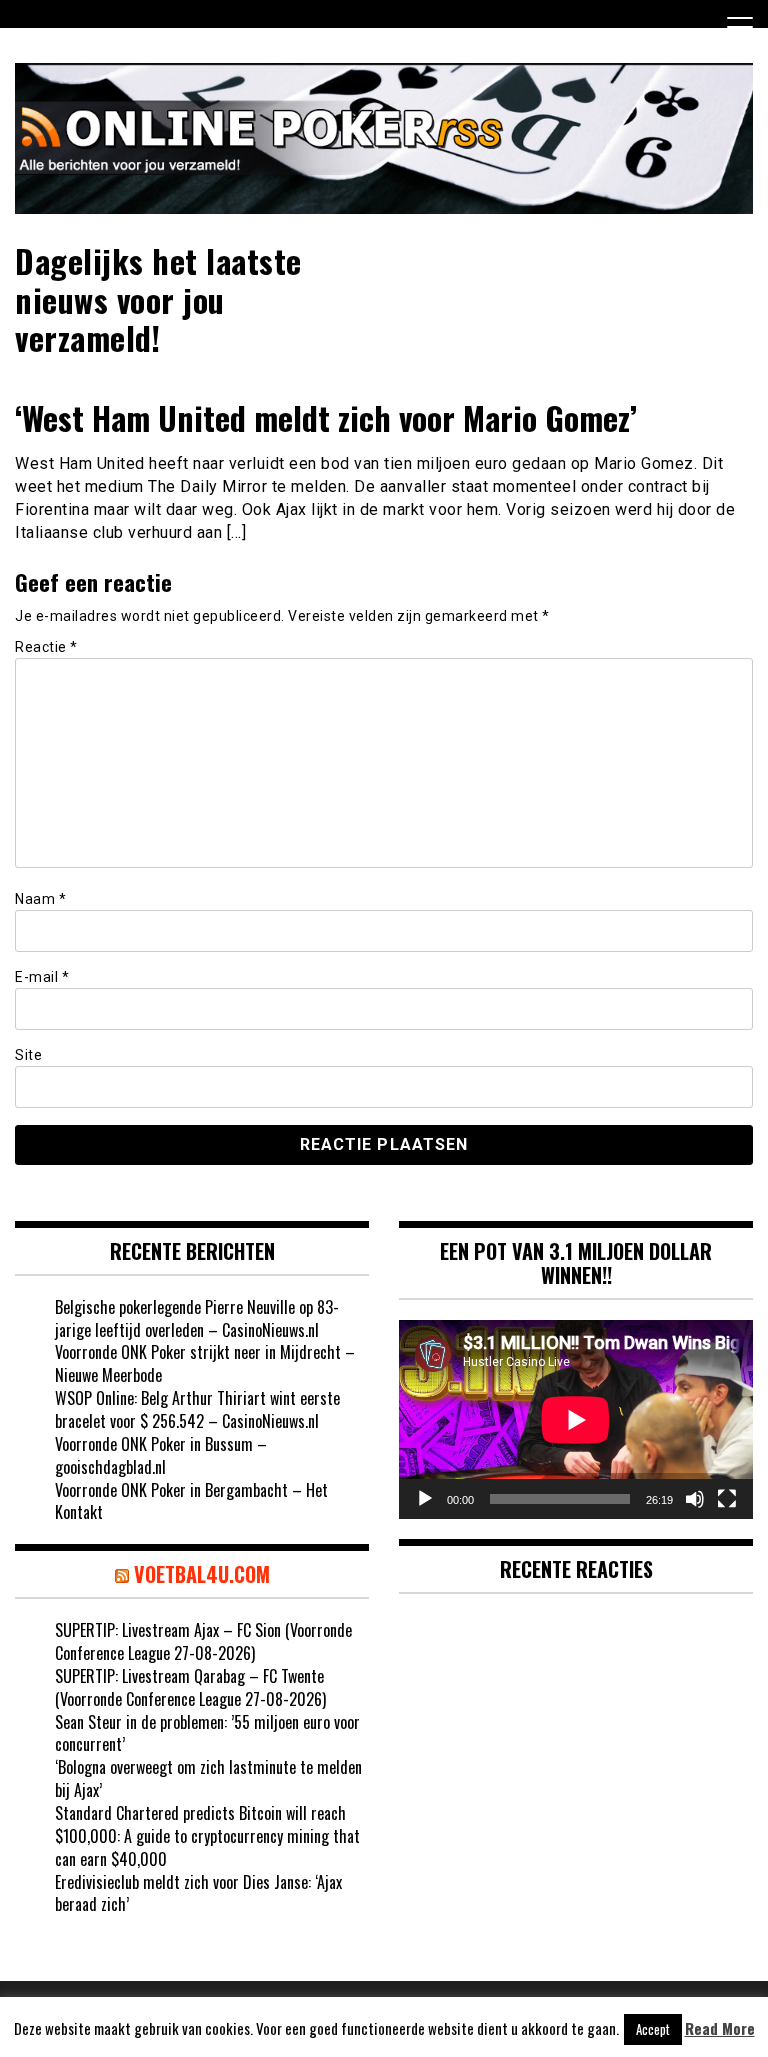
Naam (40, 899)
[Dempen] (695, 1499)
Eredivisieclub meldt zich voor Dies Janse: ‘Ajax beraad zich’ (198, 1893)
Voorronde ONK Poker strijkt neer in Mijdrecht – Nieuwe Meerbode (205, 1363)
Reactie (46, 647)
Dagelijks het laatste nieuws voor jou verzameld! (158, 299)
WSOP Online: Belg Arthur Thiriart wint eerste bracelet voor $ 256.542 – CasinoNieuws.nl (197, 1409)
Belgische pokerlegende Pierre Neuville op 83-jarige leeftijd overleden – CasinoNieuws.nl (197, 1318)
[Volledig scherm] (727, 1499)
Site (28, 1055)
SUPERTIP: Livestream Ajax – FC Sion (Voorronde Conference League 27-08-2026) (203, 1641)
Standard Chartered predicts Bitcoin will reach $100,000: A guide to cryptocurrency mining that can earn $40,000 (207, 1836)
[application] (576, 1419)
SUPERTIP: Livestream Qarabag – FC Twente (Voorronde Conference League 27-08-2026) (190, 1687)
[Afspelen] (425, 1499)
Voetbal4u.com (202, 1574)
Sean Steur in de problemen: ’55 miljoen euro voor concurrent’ (207, 1733)
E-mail (42, 977)
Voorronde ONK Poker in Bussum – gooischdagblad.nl (161, 1455)
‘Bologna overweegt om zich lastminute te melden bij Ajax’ (208, 1778)
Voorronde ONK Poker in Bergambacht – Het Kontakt (191, 1501)
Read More (720, 2028)
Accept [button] (653, 2029)
